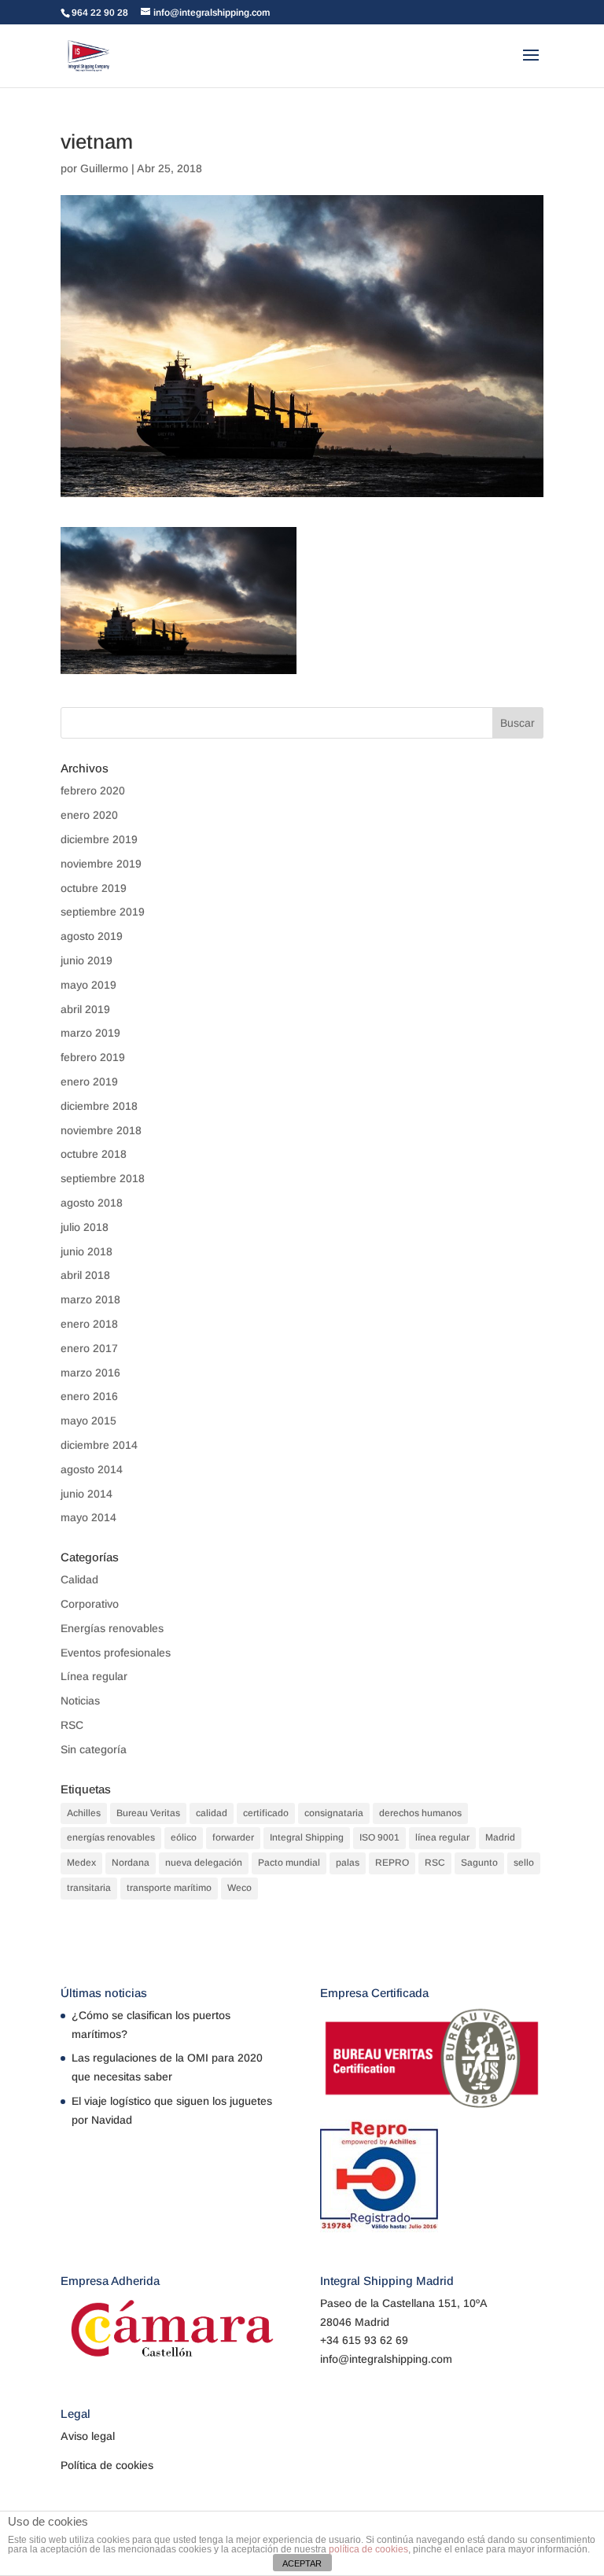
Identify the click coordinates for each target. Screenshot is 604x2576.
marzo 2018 (90, 1299)
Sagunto (479, 1863)
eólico (184, 1837)
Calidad (79, 1579)
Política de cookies (107, 2465)
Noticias (80, 1701)
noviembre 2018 (101, 1130)
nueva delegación (204, 1863)
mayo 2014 (88, 1517)
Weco (239, 1888)
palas (348, 1863)
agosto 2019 (92, 936)
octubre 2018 (94, 1154)
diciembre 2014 (99, 1445)
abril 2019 (85, 1009)
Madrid (500, 1837)
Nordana (131, 1863)
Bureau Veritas (148, 1813)
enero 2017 (89, 1348)
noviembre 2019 (101, 864)
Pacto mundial (289, 1863)
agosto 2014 (92, 1469)
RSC (72, 1725)
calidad (212, 1813)
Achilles (84, 1813)
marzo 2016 (90, 1373)
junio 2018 (87, 1251)
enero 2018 (89, 1324)
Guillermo (104, 168)
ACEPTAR (302, 2563)
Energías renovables (112, 1628)
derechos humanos (420, 1813)
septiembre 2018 (103, 1178)
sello (524, 1863)
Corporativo (90, 1604)
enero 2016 (89, 1396)
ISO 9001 (379, 1837)
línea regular (442, 1837)
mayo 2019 (88, 985)
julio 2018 (85, 1227)
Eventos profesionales (116, 1653)
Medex (81, 1863)
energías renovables (111, 1837)
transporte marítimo (169, 1888)
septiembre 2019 (103, 912)
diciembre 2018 (99, 1106)
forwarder (233, 1837)
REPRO (392, 1863)
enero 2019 (89, 1082)
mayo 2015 (88, 1421)
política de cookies (368, 2549)
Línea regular (94, 1676)
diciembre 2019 (99, 839)
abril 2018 (85, 1275)
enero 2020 (89, 815)
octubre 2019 (94, 888)
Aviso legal (88, 2436)
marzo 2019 (90, 1033)
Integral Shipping (307, 1837)
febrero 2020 (93, 790)
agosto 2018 (92, 1203)
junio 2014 (87, 1494)
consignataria (334, 1813)
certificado (266, 1813)
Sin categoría (94, 1749)
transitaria (89, 1888)
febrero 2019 (93, 1057)
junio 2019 (87, 960)
